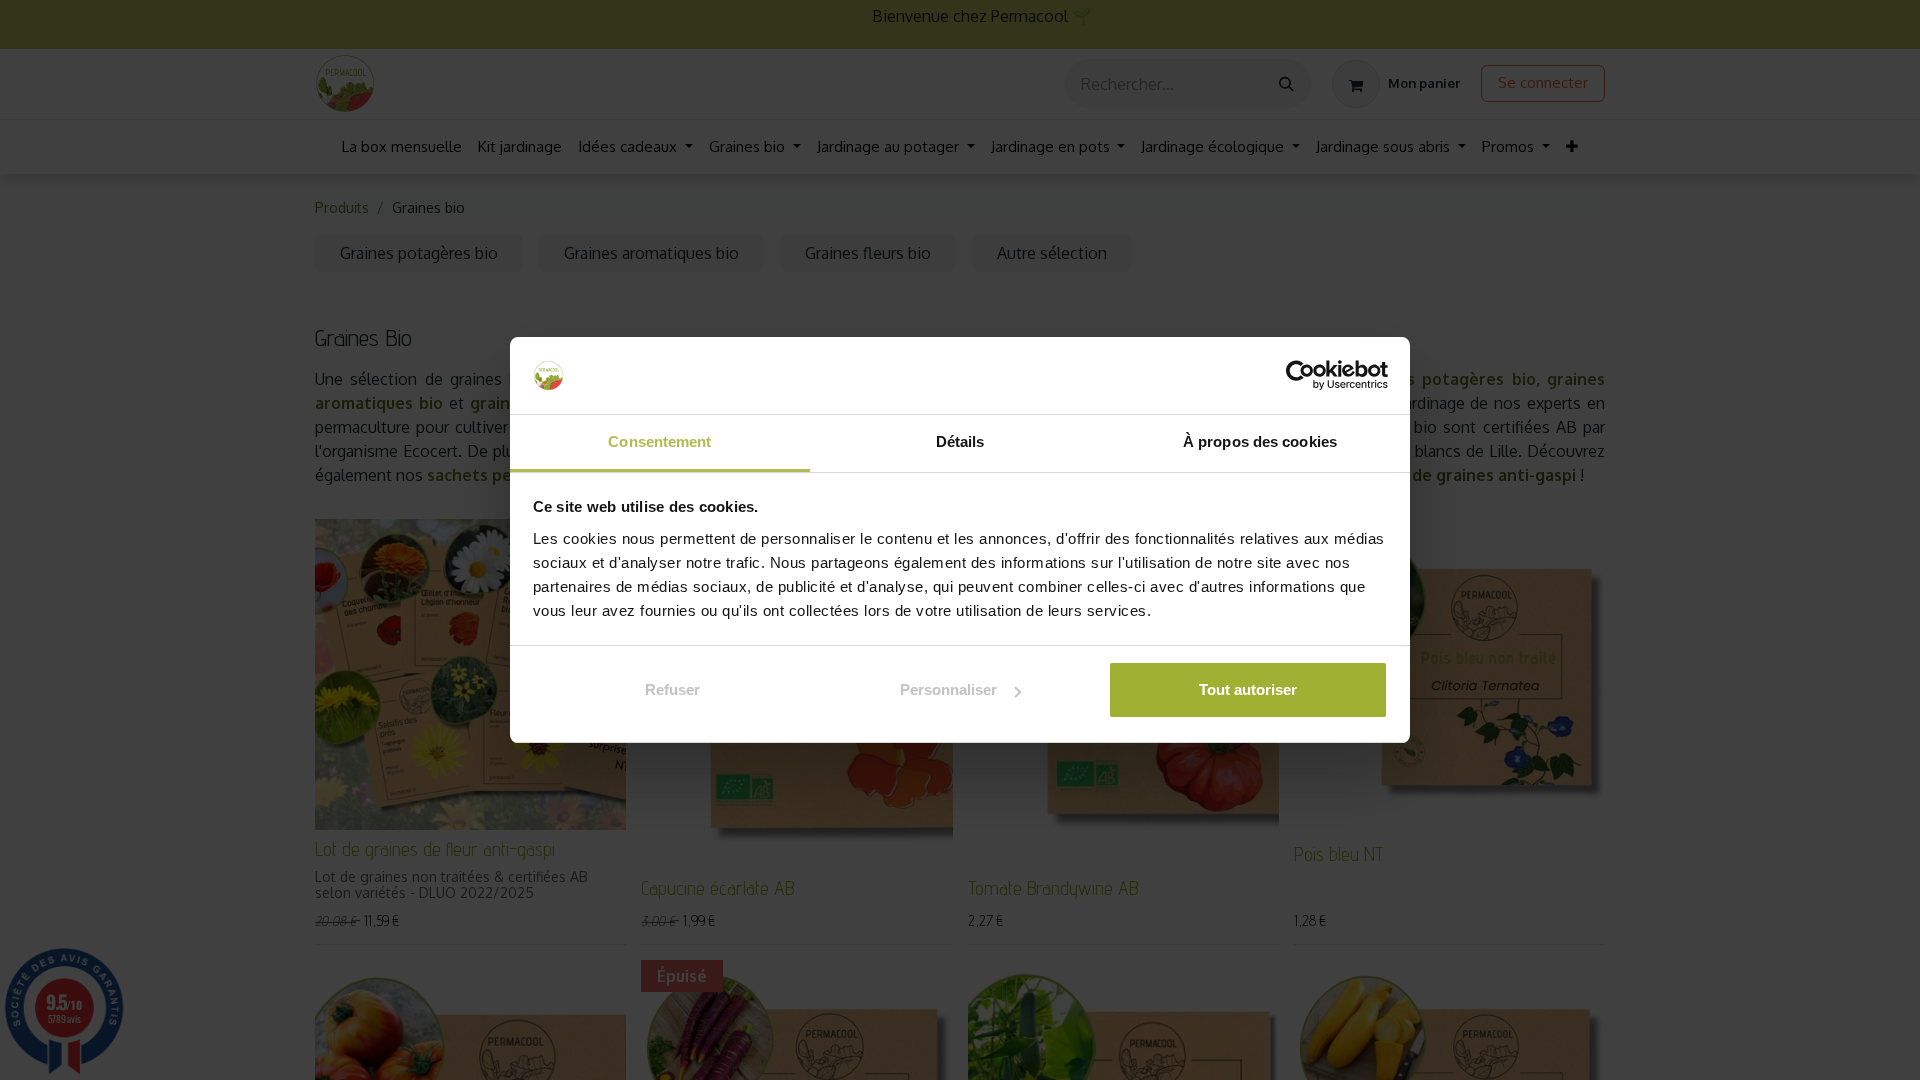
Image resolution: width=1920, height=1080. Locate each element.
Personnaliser (948, 689)
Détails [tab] (960, 441)
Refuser (672, 689)
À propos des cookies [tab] (1260, 441)
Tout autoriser (1248, 689)
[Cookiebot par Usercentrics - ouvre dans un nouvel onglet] (1300, 376)
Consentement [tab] (659, 441)
